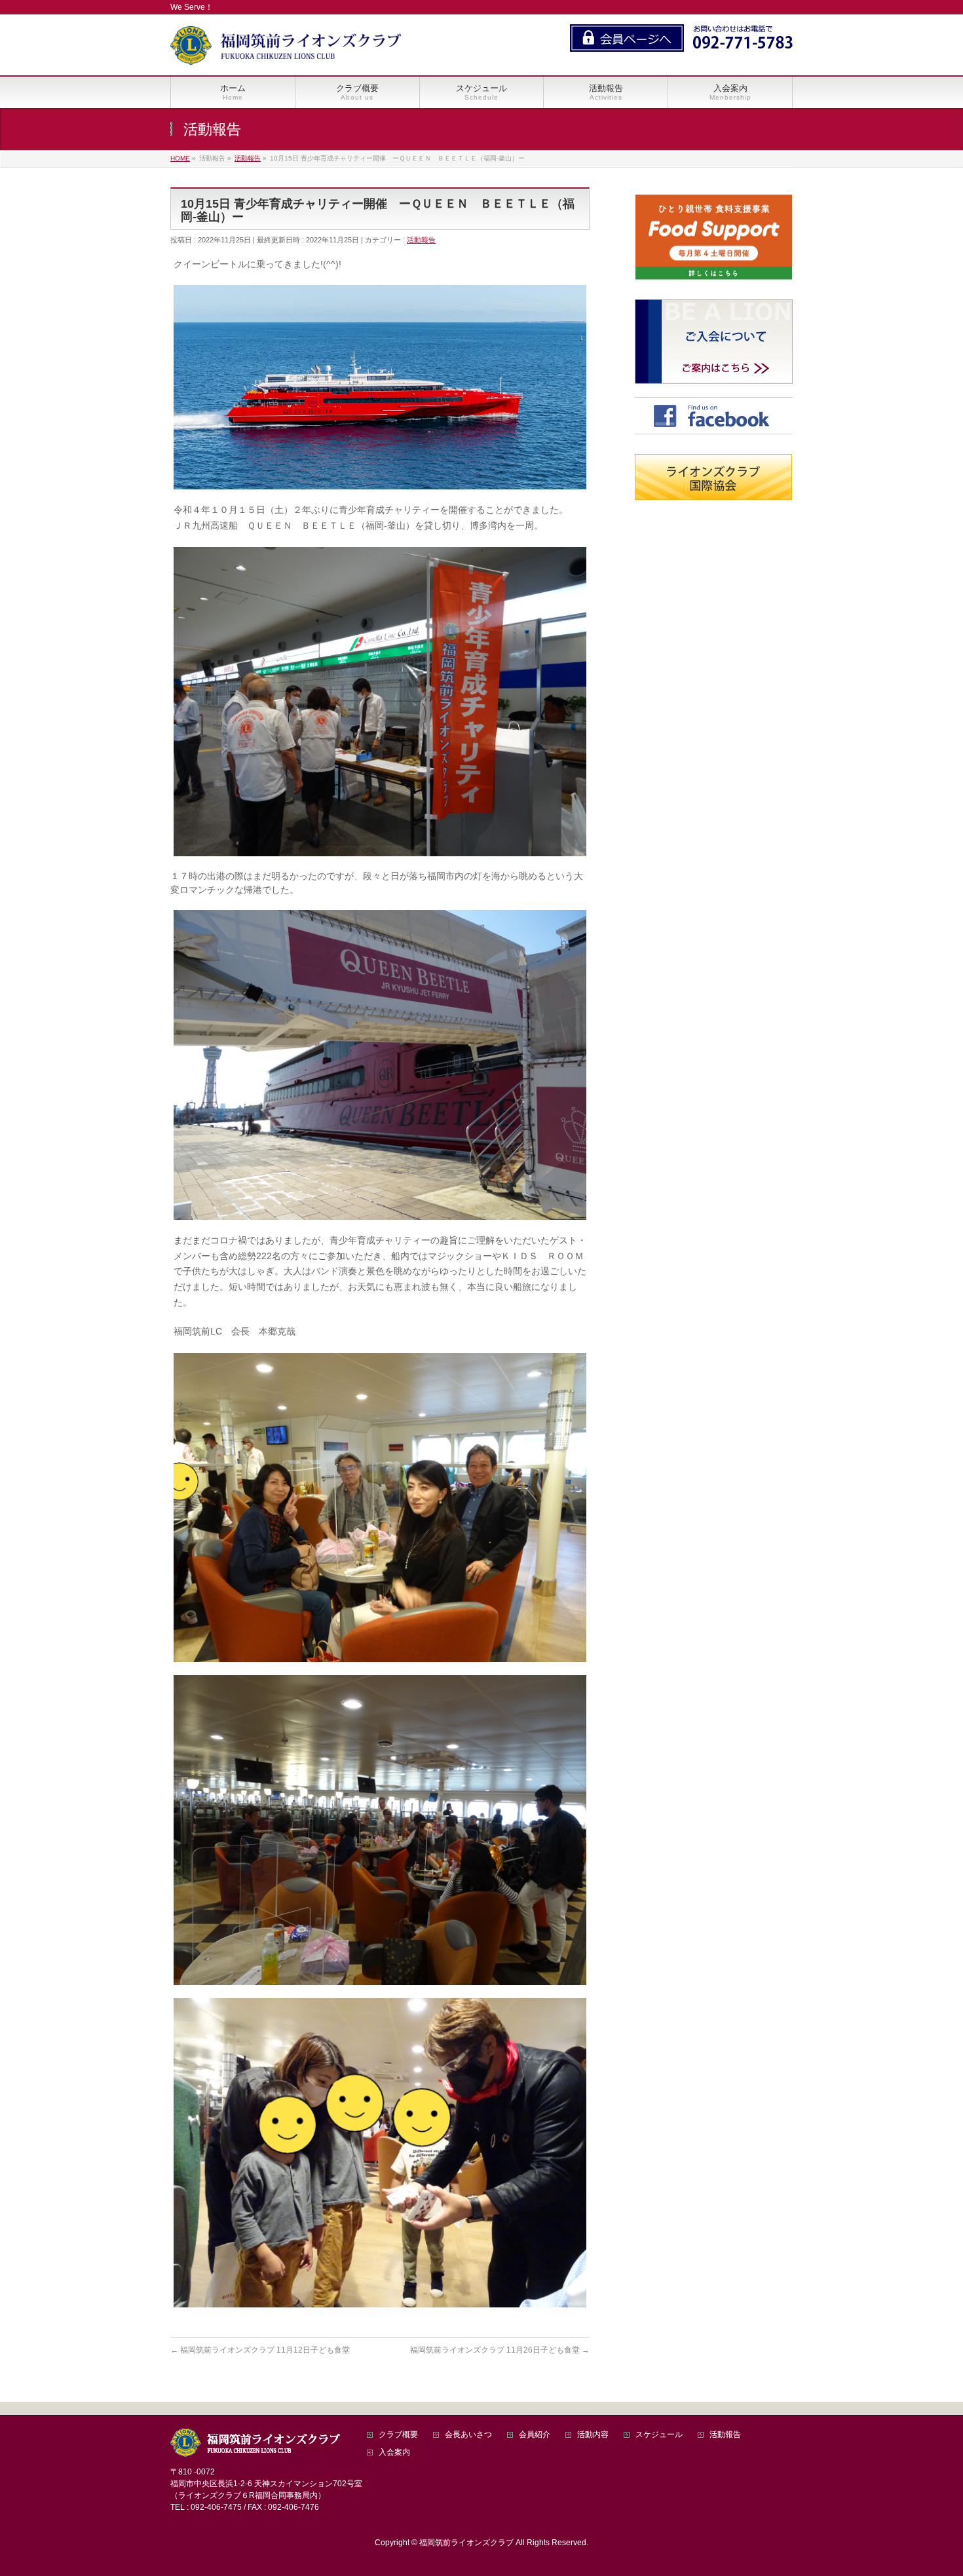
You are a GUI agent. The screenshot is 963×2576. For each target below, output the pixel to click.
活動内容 (593, 2435)
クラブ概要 (398, 2435)
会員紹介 (535, 2435)
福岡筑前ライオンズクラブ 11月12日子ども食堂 (260, 2350)
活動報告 (421, 240)
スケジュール (659, 2435)
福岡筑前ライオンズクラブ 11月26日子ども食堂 (500, 2350)
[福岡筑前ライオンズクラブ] (286, 51)
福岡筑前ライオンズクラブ (466, 2543)
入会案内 (394, 2453)
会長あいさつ (468, 2435)
